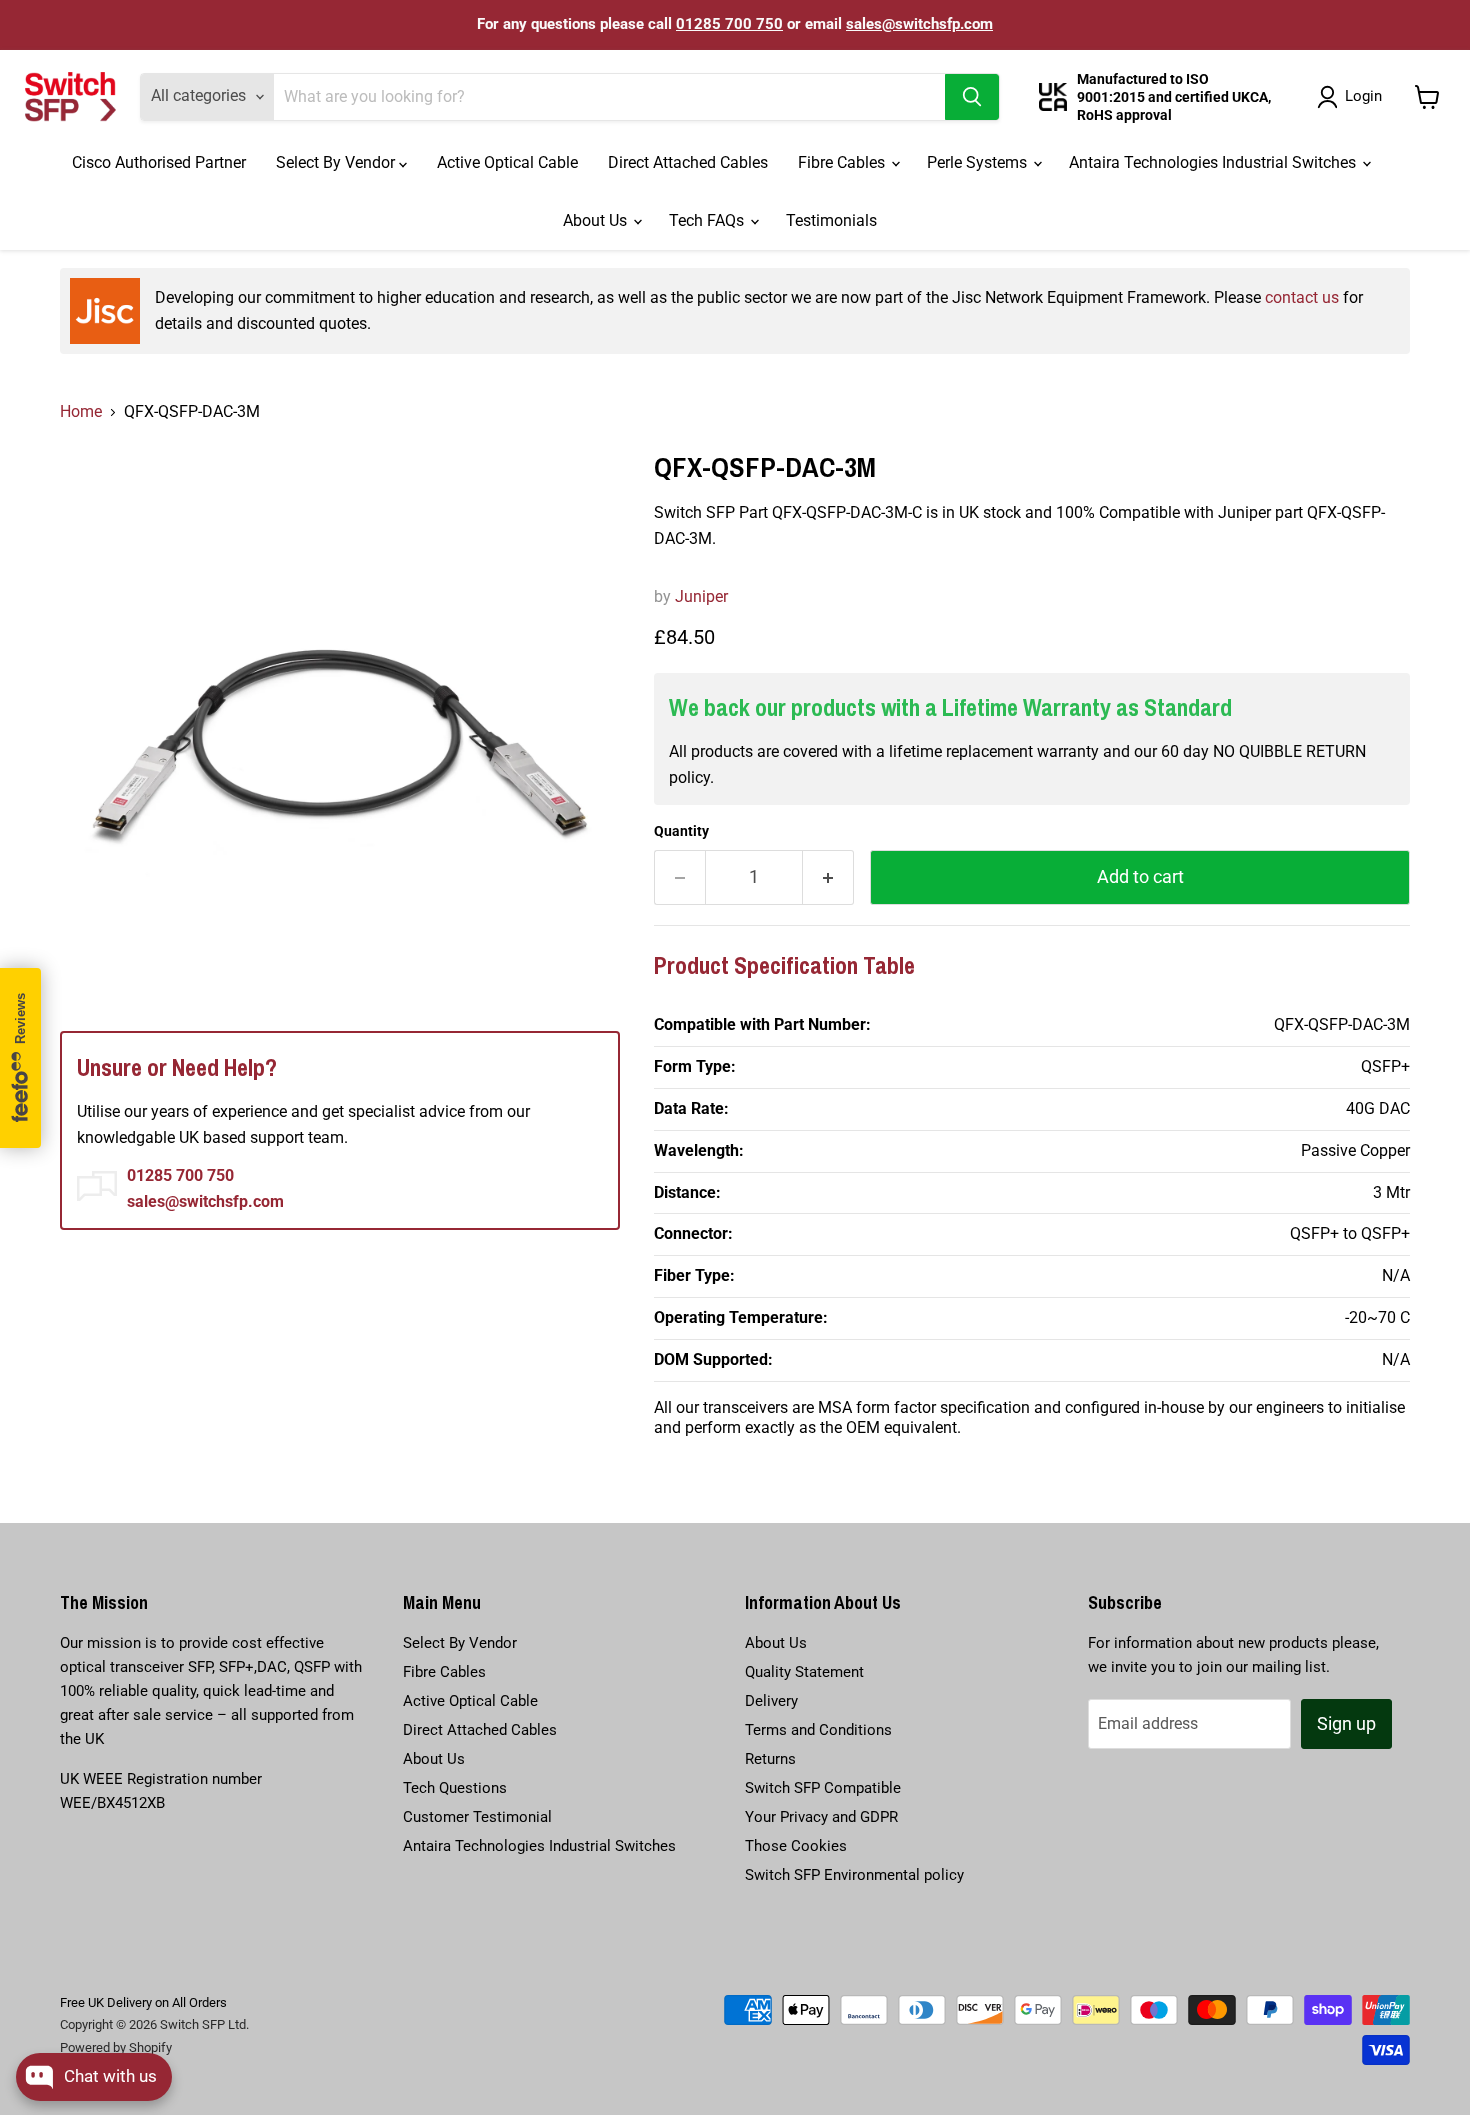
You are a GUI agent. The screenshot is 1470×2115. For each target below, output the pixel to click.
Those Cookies (796, 1846)
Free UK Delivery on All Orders (143, 2002)
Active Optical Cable (507, 162)
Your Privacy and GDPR (821, 1817)
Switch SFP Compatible (823, 1788)
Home (81, 411)
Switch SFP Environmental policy (854, 1875)
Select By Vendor (337, 162)
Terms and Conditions (818, 1730)
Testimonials (831, 220)
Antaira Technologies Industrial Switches (1214, 162)
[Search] (972, 97)
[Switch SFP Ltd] (70, 97)
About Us (597, 220)
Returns (770, 1759)
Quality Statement (804, 1672)
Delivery (771, 1701)
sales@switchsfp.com (919, 24)
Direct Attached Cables (688, 162)
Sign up (1346, 1723)
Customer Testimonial (477, 1817)
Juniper (701, 596)
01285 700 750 (729, 24)
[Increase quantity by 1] (828, 877)
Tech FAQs (708, 220)
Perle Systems (979, 162)
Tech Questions (455, 1788)
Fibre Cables (843, 162)
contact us (1302, 297)
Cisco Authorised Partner (159, 162)
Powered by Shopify (116, 2047)
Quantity (681, 831)
